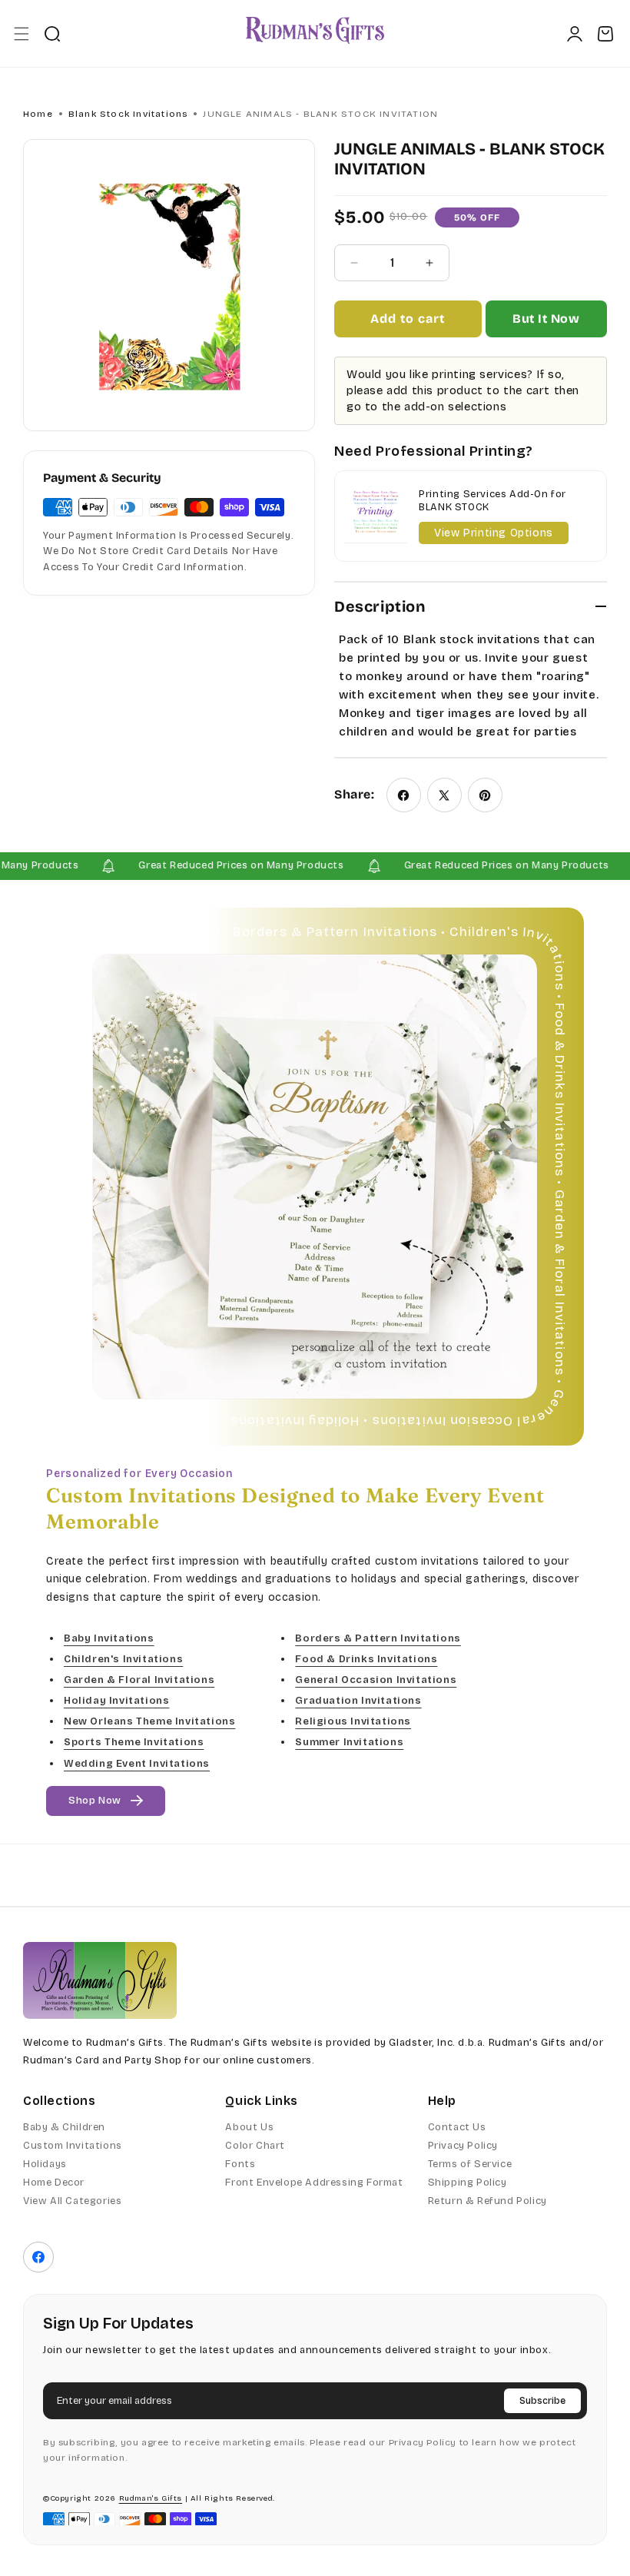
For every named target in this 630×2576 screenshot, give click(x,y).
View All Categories (72, 2201)
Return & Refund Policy (487, 2201)
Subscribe (542, 2401)
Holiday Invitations (116, 1701)
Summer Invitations (349, 1742)
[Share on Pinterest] (485, 795)
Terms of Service (470, 2164)
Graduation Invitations (358, 1701)
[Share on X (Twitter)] (444, 795)
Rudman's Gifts (151, 2498)
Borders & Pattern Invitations (378, 1638)
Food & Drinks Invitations (366, 1659)
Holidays (45, 2164)
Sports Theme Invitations (134, 1742)
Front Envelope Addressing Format (314, 2183)
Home (38, 114)
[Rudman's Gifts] (100, 1980)
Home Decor (54, 2183)
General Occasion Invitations (376, 1680)
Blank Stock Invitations (128, 114)
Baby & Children (64, 2127)
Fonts (240, 2164)
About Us (249, 2127)
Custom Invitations (73, 2146)
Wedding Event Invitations (137, 1763)
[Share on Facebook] (404, 795)
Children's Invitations (123, 1659)
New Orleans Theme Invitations (149, 1721)
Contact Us (457, 2127)
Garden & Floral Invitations (139, 1680)
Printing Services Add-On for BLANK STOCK (492, 501)
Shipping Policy (468, 2183)
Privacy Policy (463, 2146)
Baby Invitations (109, 1638)
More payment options (546, 325)
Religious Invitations (353, 1721)
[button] (21, 33)
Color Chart (255, 2146)
